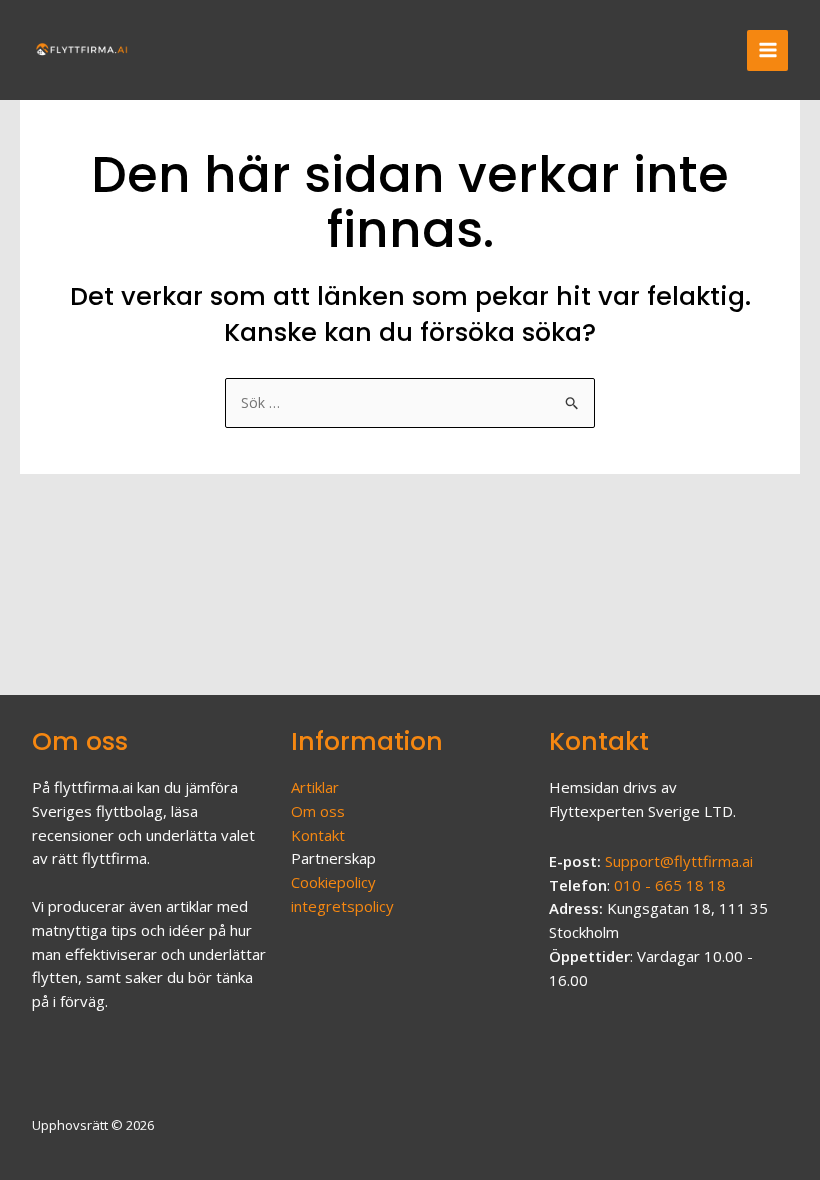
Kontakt (318, 835)
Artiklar (315, 787)
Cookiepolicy (333, 882)
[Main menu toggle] (767, 50)
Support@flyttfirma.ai (679, 861)
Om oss (318, 811)
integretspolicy (342, 906)
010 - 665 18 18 (670, 885)
